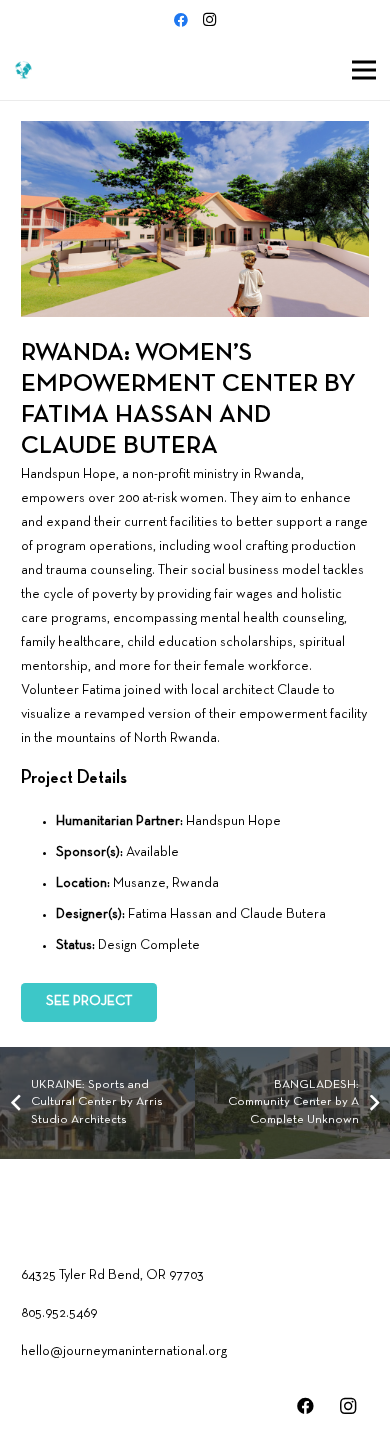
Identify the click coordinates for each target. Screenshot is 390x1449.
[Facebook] (181, 20)
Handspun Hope (233, 821)
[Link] (24, 70)
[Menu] (364, 70)
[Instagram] (209, 20)
